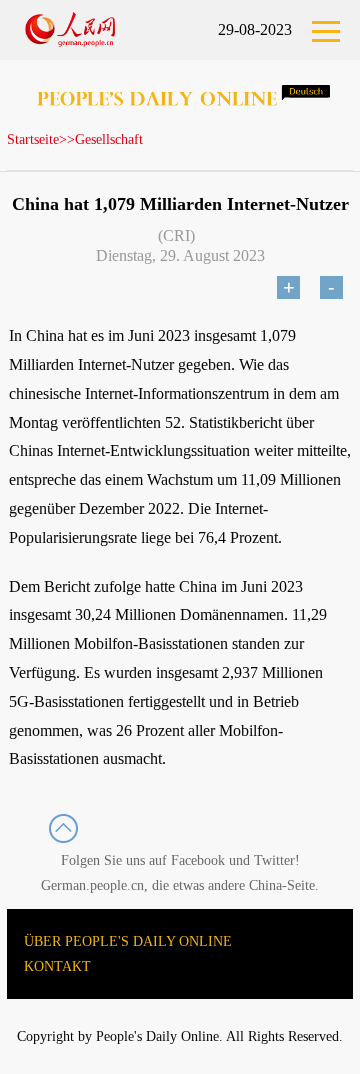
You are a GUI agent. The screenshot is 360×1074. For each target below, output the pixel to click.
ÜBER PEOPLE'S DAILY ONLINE (128, 941)
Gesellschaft (109, 139)
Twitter (274, 860)
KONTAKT (57, 966)
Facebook (198, 860)
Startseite (33, 139)
